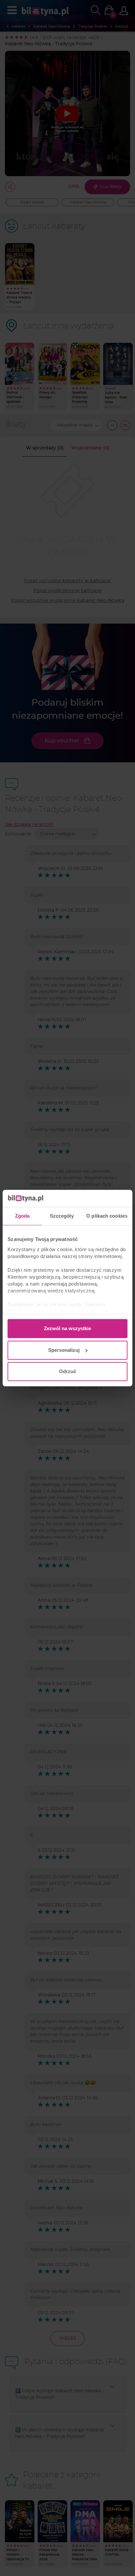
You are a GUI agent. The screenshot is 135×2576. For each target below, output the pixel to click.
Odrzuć (67, 1371)
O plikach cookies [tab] (107, 1216)
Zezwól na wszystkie (67, 1328)
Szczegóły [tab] (62, 1216)
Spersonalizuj (64, 1350)
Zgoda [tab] (22, 1216)
